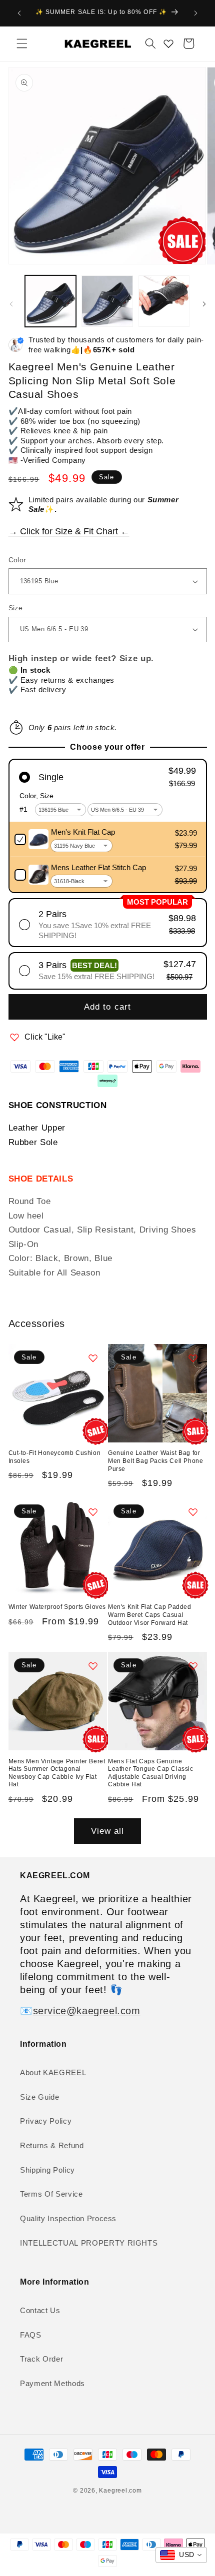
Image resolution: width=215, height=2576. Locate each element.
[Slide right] (204, 304)
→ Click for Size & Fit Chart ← (69, 531)
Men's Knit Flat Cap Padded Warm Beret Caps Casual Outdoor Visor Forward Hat (150, 1615)
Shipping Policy (47, 2170)
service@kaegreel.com (87, 2011)
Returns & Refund (52, 2145)
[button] (22, 43)
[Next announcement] (196, 13)
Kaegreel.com (120, 2491)
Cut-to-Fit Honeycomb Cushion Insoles (55, 1457)
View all (108, 1831)
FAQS (31, 2335)
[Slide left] (11, 304)
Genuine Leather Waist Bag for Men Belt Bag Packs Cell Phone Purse (155, 1461)
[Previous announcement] (19, 13)
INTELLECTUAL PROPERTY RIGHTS (89, 2243)
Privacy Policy (46, 2121)
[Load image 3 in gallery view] (164, 301)
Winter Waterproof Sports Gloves (57, 1607)
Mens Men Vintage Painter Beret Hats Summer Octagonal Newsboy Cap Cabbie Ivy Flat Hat (57, 1773)
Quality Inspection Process (68, 2218)
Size (16, 608)
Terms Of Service (51, 2194)
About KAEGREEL (53, 2072)
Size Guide (40, 2097)
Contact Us (40, 2310)
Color (17, 560)
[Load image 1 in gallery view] (51, 301)
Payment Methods (52, 2383)
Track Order (41, 2359)
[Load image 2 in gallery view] (107, 301)
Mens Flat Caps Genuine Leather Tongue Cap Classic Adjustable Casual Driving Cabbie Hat (151, 1773)
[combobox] (181, 2555)
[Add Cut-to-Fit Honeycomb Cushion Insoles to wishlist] (93, 1358)
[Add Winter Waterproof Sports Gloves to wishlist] (93, 1512)
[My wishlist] (168, 43)
